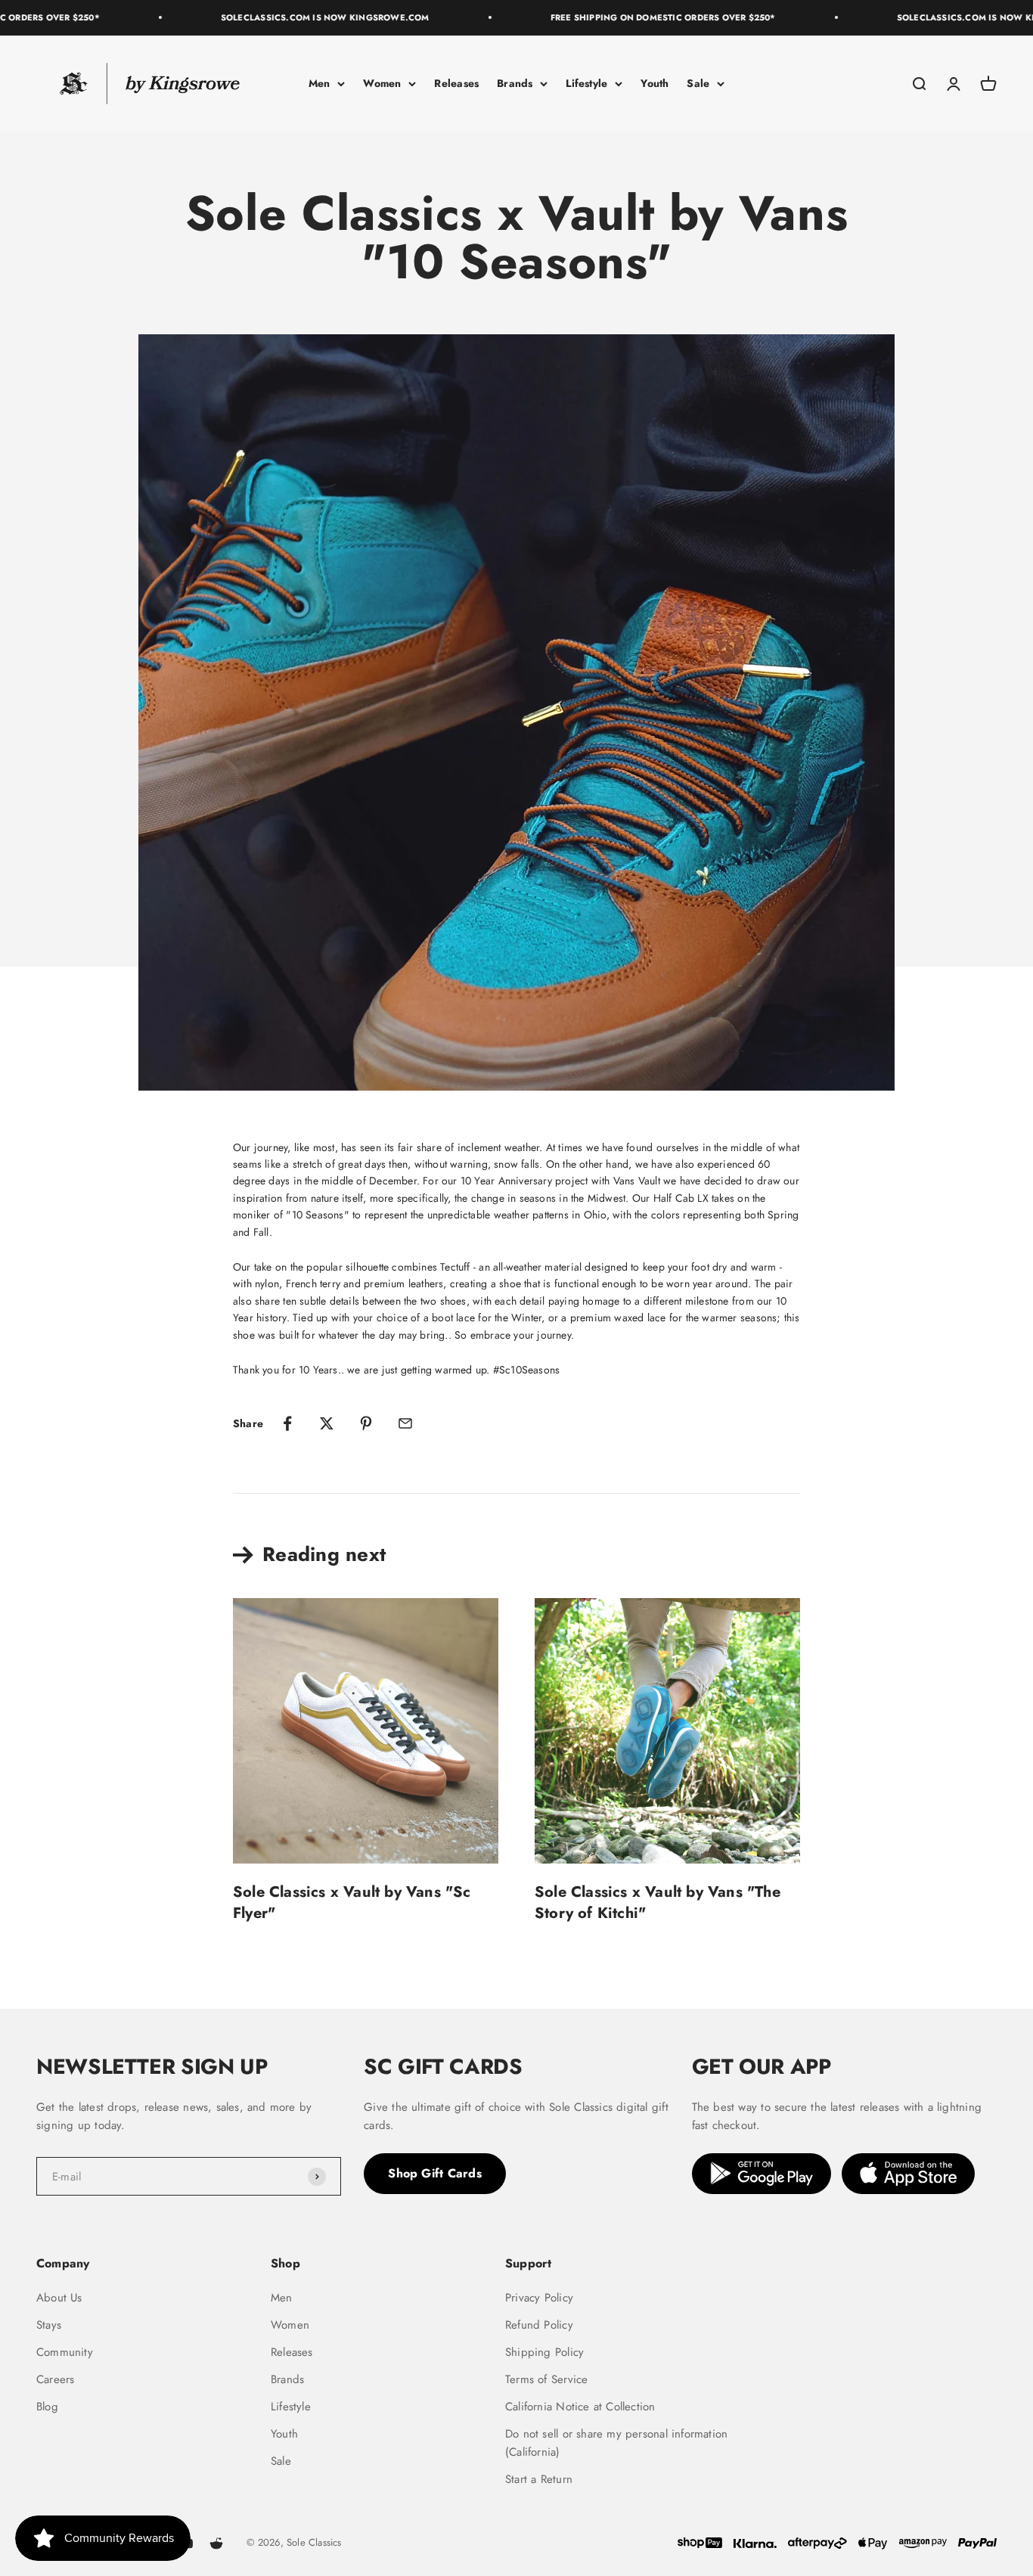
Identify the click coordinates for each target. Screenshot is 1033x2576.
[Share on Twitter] (327, 1423)
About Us (59, 2298)
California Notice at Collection (580, 2407)
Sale (698, 83)
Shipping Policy (544, 2352)
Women (382, 83)
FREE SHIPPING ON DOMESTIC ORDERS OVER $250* (639, 17)
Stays (49, 2325)
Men (320, 83)
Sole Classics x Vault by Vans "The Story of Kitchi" (658, 1903)
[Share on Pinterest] (366, 1423)
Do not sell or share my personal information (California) (616, 2443)
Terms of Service (546, 2379)
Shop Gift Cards (435, 2173)
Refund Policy (539, 2325)
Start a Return (539, 2479)
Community (65, 2352)
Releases (456, 83)
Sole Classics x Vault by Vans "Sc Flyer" (352, 1903)
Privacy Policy (539, 2298)
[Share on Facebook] (287, 1423)
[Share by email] (405, 1423)
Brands (515, 83)
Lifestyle (586, 83)
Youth (655, 83)
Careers (55, 2379)
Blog (47, 2407)
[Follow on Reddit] (216, 2543)
